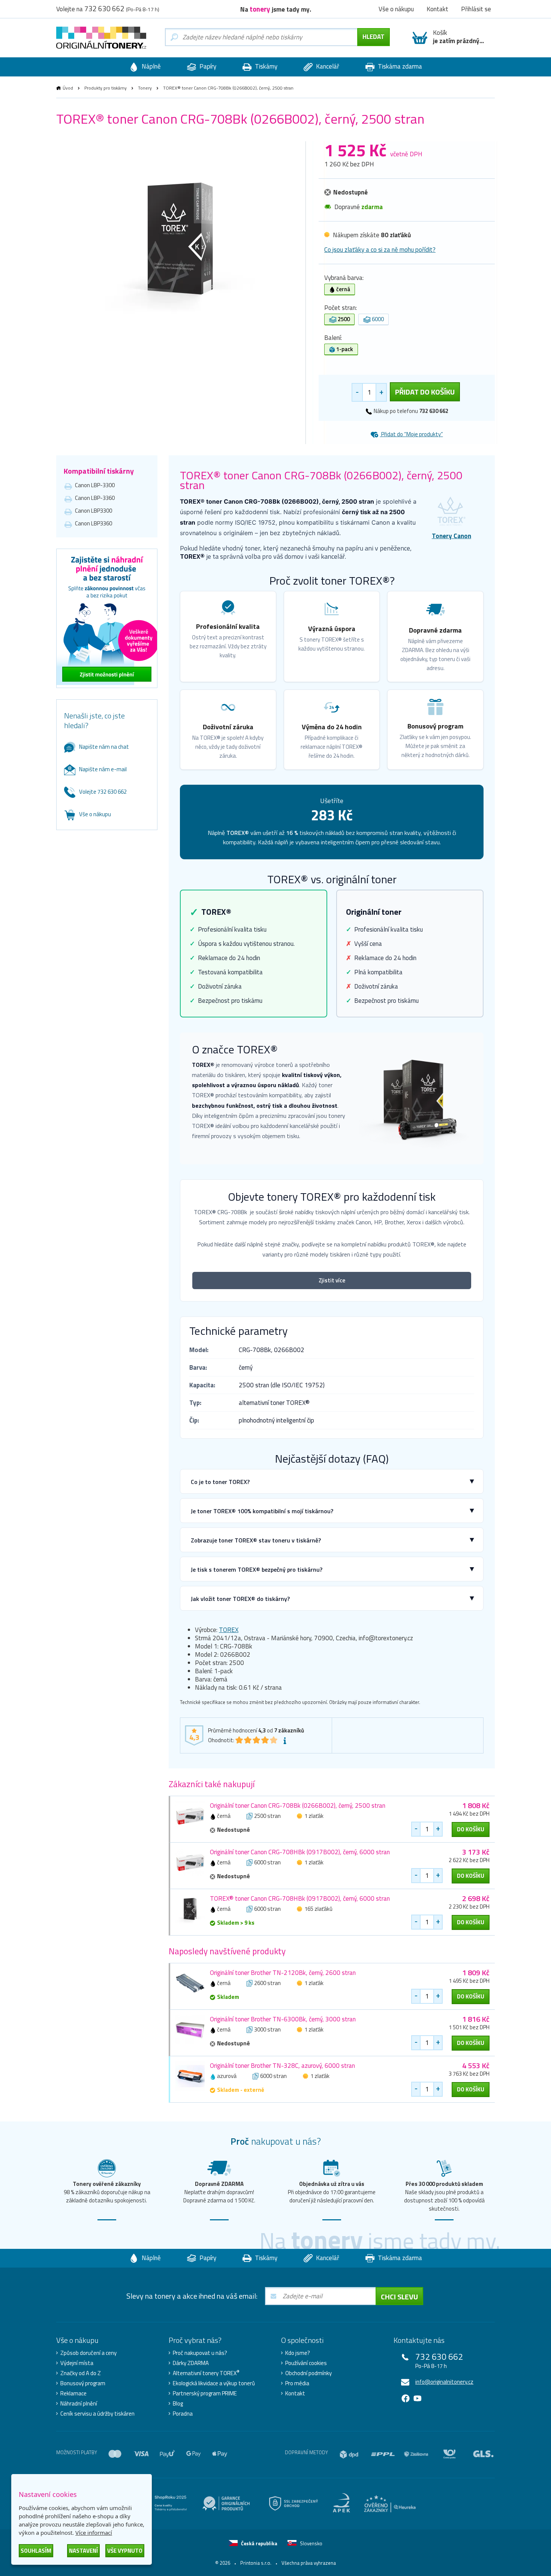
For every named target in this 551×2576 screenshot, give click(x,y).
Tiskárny (265, 66)
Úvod (68, 88)
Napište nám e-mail (103, 769)
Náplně (150, 66)
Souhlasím (36, 2551)
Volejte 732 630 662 (103, 792)
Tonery (145, 88)
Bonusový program (83, 2383)
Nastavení (83, 2551)
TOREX (229, 1630)
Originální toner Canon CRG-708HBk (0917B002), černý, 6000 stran (300, 1852)
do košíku (471, 1829)
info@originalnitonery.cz (444, 2382)
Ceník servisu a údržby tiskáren (97, 2414)
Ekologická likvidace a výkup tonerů (214, 2383)
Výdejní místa (77, 2363)
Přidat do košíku (425, 392)
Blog (178, 2404)
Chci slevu (399, 2297)
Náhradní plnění (79, 2404)
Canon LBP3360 (94, 523)
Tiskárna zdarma (399, 66)
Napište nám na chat (104, 747)
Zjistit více (332, 1280)
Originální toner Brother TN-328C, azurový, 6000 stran (282, 2066)
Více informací (94, 2533)
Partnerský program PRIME (205, 2393)
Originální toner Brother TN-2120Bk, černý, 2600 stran (283, 1973)
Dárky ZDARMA (191, 2363)
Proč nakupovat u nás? (200, 2353)
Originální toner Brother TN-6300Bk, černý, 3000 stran (283, 2019)
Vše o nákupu (95, 814)
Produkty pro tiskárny (106, 88)
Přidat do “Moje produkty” (412, 434)
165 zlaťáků (318, 1909)
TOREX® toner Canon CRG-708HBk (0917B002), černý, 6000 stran (300, 1898)
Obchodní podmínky (308, 2373)
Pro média (297, 2383)
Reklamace (73, 2393)
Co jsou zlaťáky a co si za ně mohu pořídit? (380, 250)
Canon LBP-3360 (95, 498)
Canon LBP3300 (94, 511)
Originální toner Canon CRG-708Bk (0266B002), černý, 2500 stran (298, 1806)
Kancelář (327, 66)
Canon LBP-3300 (95, 485)
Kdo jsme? (298, 2353)
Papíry (207, 66)
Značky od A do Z (81, 2373)
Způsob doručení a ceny (88, 2353)
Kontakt (295, 2393)
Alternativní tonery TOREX (206, 2373)
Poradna (183, 2414)
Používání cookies (306, 2363)
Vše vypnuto (125, 2551)
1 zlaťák (314, 1816)
